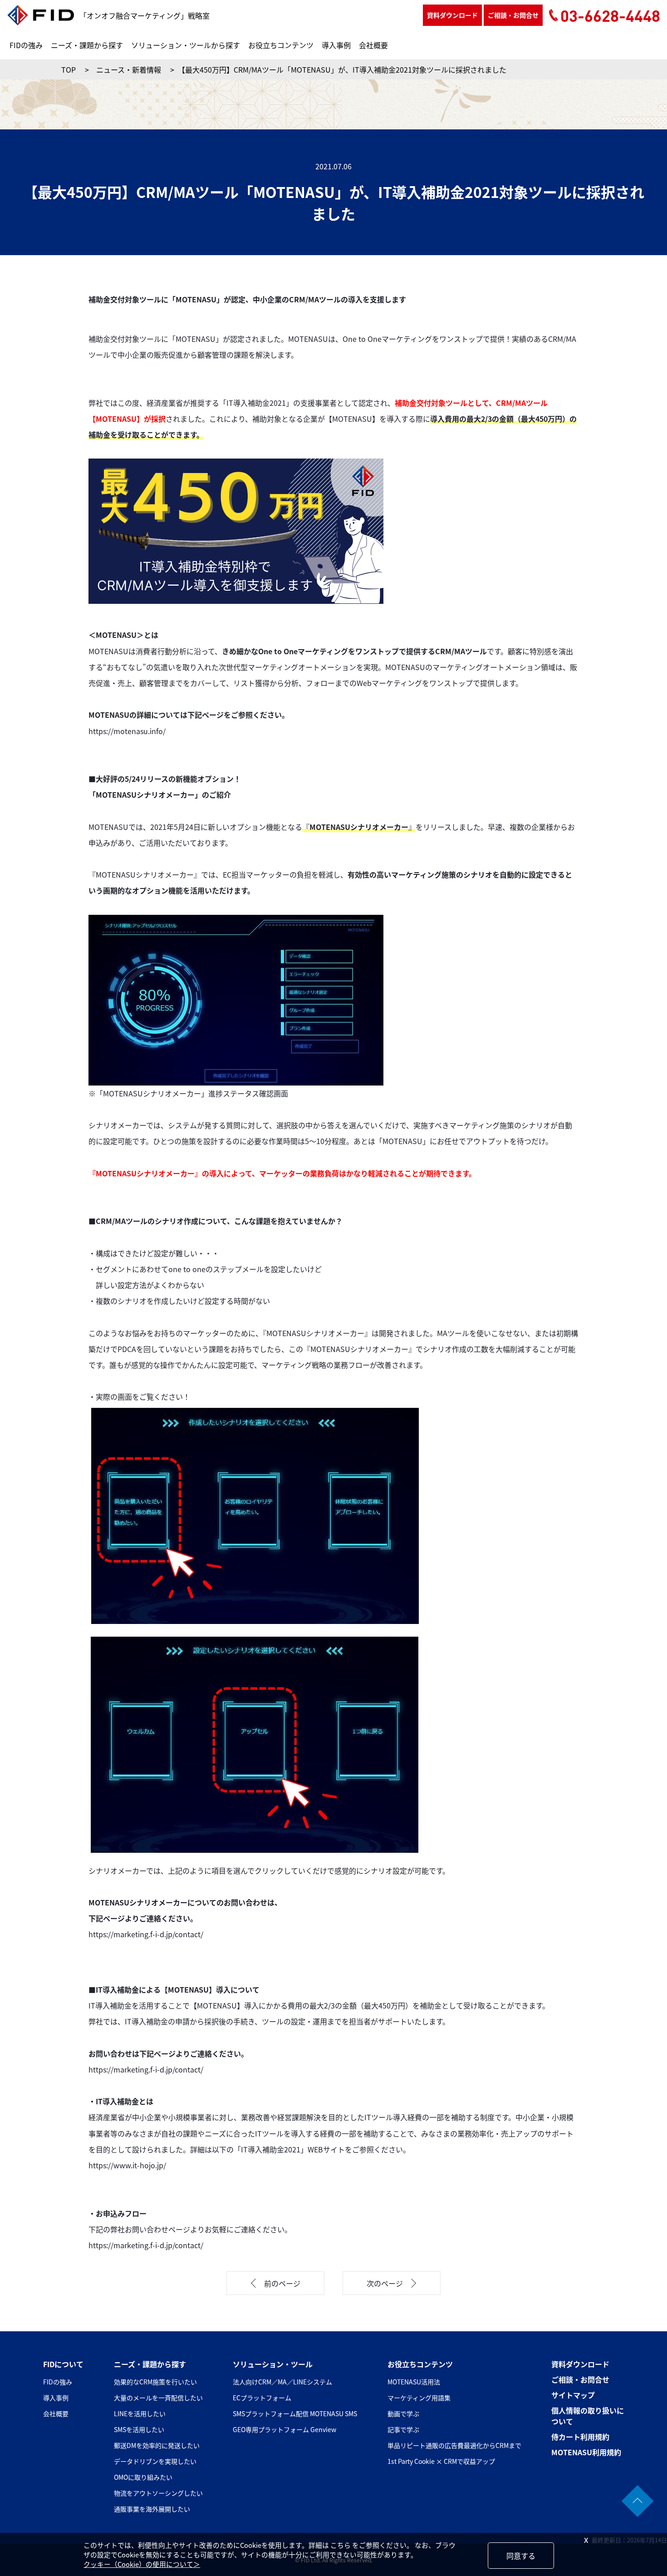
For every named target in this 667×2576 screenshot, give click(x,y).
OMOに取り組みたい (143, 2477)
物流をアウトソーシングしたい (158, 2493)
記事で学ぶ (403, 2429)
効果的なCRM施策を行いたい (155, 2382)
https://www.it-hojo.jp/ (127, 2165)
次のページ (388, 2283)
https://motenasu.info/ (127, 731)
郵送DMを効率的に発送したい (157, 2445)
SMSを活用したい (139, 2429)
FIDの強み (26, 45)
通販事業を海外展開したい (152, 2509)
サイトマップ (573, 2395)
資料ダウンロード (452, 15)
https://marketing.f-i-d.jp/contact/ (146, 1934)
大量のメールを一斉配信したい (158, 2398)
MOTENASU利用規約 (586, 2452)
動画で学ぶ (403, 2413)
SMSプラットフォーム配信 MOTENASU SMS (295, 2413)
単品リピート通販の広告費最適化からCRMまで (454, 2445)
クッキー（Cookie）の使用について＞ (142, 2564)
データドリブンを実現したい (155, 2461)
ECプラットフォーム (262, 2398)
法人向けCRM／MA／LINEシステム (282, 2382)
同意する (521, 2556)
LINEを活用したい (140, 2413)
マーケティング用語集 (419, 2398)
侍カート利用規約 (580, 2437)
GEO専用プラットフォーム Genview (284, 2429)
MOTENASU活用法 (414, 2382)
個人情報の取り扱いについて (588, 2416)
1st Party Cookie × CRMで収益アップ (441, 2461)
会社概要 (373, 45)
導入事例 (336, 45)
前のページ (279, 2283)
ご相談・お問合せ (513, 15)
